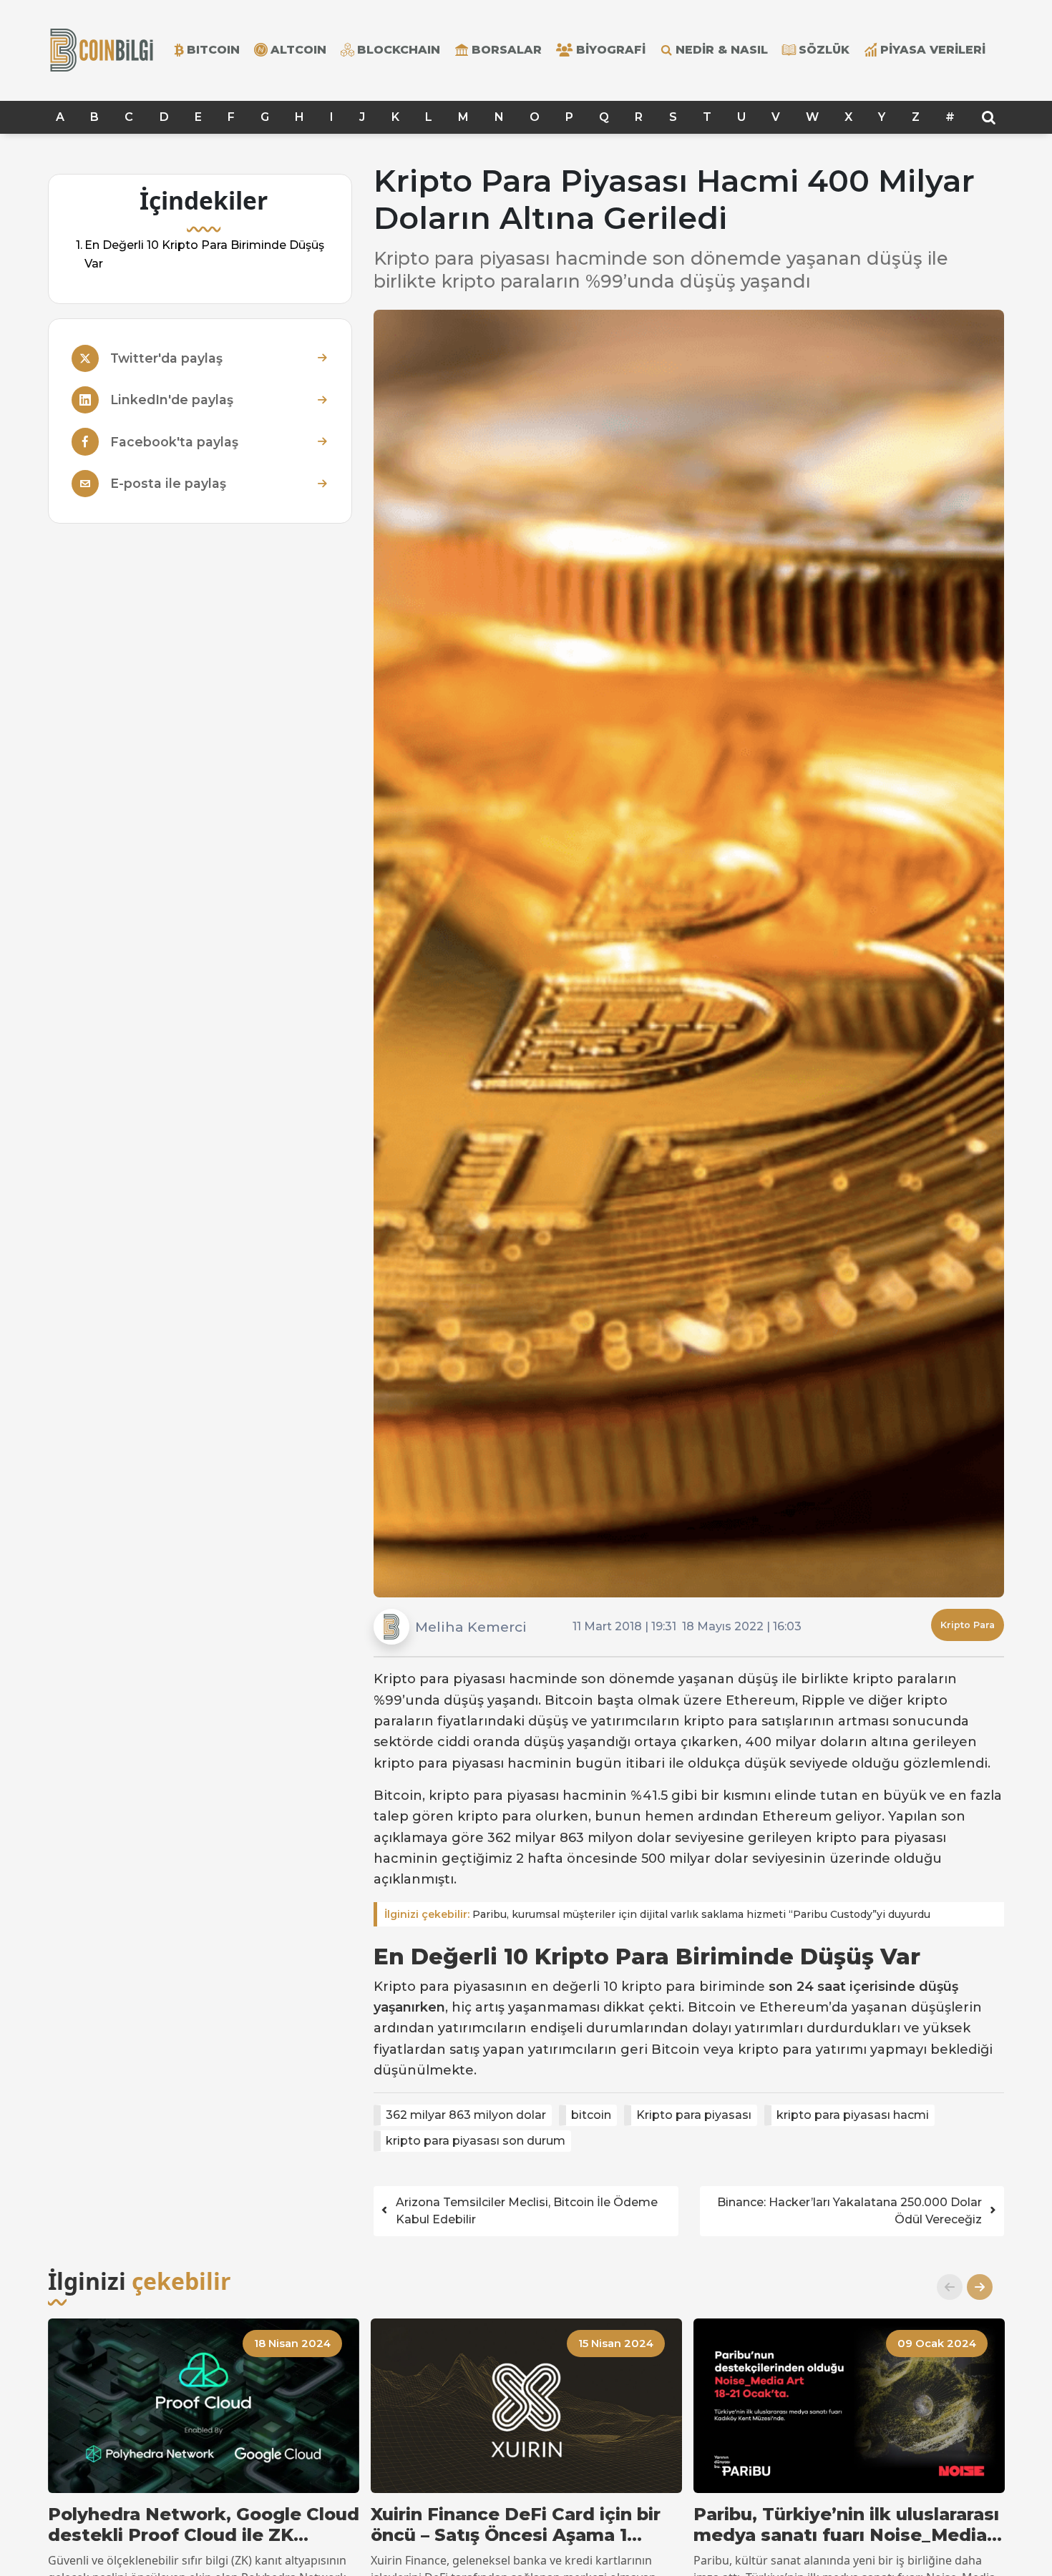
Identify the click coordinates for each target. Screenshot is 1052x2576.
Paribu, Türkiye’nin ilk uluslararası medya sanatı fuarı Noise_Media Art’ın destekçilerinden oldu (846, 2525)
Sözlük (824, 50)
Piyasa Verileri (933, 50)
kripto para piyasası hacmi (853, 2115)
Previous (944, 2287)
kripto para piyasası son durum (476, 2141)
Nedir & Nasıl (722, 50)
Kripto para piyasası (694, 2115)
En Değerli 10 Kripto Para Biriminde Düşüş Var (204, 254)
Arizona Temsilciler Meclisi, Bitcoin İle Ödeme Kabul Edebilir (527, 2211)
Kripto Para (968, 1625)
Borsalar (507, 50)
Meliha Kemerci (471, 1627)
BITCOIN (213, 50)
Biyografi (611, 50)
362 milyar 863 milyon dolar (466, 2115)
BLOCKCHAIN (399, 50)
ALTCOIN (298, 50)
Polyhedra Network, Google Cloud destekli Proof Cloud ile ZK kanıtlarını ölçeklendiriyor (204, 2525)
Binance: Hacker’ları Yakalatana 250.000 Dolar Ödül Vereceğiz (849, 2211)
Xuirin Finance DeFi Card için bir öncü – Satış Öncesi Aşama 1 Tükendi (516, 2525)
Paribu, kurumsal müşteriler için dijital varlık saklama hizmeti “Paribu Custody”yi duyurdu (657, 1914)
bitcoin (591, 2115)
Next (974, 2287)
